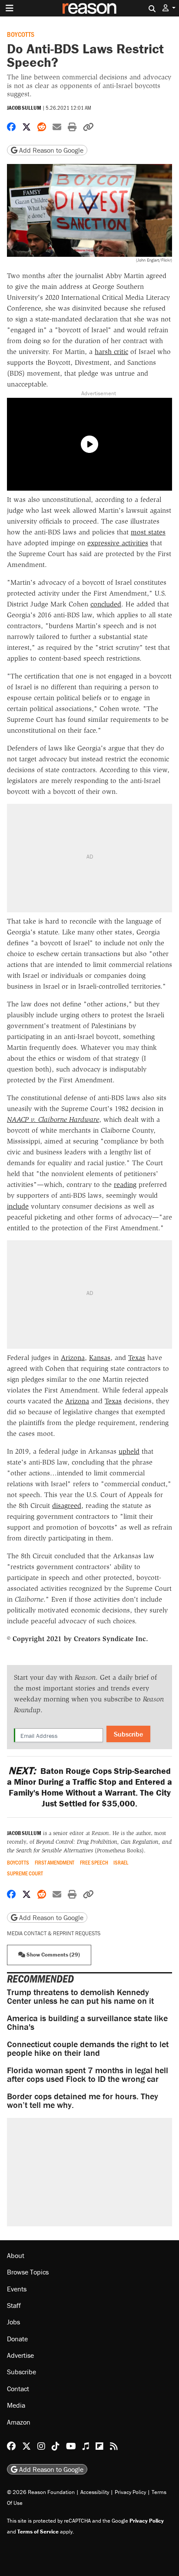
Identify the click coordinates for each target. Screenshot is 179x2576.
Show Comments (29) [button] (53, 1955)
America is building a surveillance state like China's (87, 2022)
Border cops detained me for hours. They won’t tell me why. (83, 2100)
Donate (17, 2339)
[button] (169, 8)
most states (148, 532)
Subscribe (128, 1734)
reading (125, 1185)
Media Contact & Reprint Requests (54, 1933)
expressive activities (118, 543)
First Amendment (55, 1863)
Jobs (13, 2322)
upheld (129, 1451)
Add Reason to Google (50, 150)
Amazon (19, 2422)
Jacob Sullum (24, 108)
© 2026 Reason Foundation (41, 2492)
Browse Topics (28, 2272)
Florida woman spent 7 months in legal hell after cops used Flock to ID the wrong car (88, 2074)
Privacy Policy (130, 2492)
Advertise (20, 2355)
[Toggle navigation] (10, 8)
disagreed (67, 1506)
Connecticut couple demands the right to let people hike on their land (88, 2048)
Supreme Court (25, 1873)
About (16, 2255)
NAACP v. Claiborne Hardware (53, 1119)
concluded (106, 604)
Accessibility (95, 2492)
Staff (14, 2305)
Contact (18, 2389)
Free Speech (94, 1863)
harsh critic (111, 352)
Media (16, 2405)
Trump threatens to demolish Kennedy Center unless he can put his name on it (80, 1996)
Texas (137, 1358)
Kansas (100, 1358)
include (18, 1206)
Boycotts (21, 34)
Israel (121, 1863)
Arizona (73, 1358)
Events (17, 2289)
